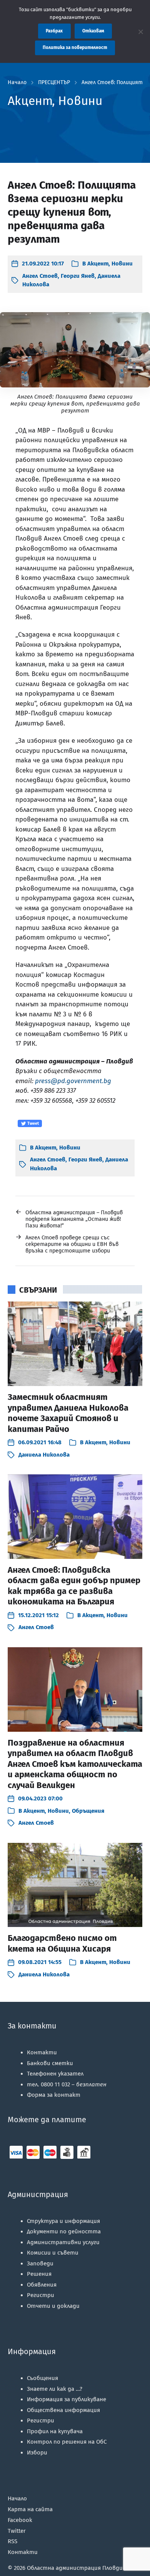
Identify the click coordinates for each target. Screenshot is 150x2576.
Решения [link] (39, 2274)
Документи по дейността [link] (64, 2231)
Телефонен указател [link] (55, 2074)
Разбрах (54, 31)
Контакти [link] (42, 2052)
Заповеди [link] (40, 2263)
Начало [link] (17, 83)
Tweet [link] (32, 1123)
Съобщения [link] (42, 2378)
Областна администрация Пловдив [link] (77, 2568)
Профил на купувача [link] (55, 2431)
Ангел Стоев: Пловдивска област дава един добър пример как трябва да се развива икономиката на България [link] (74, 1586)
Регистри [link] (41, 2295)
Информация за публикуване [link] (67, 2399)
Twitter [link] (17, 2531)
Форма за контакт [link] (54, 2095)
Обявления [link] (42, 2285)
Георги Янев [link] (78, 276)
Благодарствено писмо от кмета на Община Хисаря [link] (62, 1943)
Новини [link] (122, 264)
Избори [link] (37, 2453)
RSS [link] (12, 2541)
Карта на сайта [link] (30, 2509)
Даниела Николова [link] (44, 1455)
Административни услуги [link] (63, 2242)
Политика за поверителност (75, 47)
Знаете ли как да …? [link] (55, 2389)
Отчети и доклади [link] (53, 2306)
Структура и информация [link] (63, 2221)
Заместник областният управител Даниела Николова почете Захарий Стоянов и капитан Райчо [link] (68, 1413)
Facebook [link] (20, 2520)
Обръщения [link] (88, 1811)
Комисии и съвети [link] (53, 2253)
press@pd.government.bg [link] (73, 1081)
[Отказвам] (140, 32)
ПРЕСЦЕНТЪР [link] (54, 83)
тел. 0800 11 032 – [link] (67, 2084)
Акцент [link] (98, 264)
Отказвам (93, 31)
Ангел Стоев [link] (40, 276)
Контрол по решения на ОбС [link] (67, 2442)
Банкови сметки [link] (50, 2063)
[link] (38, 264)
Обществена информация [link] (63, 2410)
